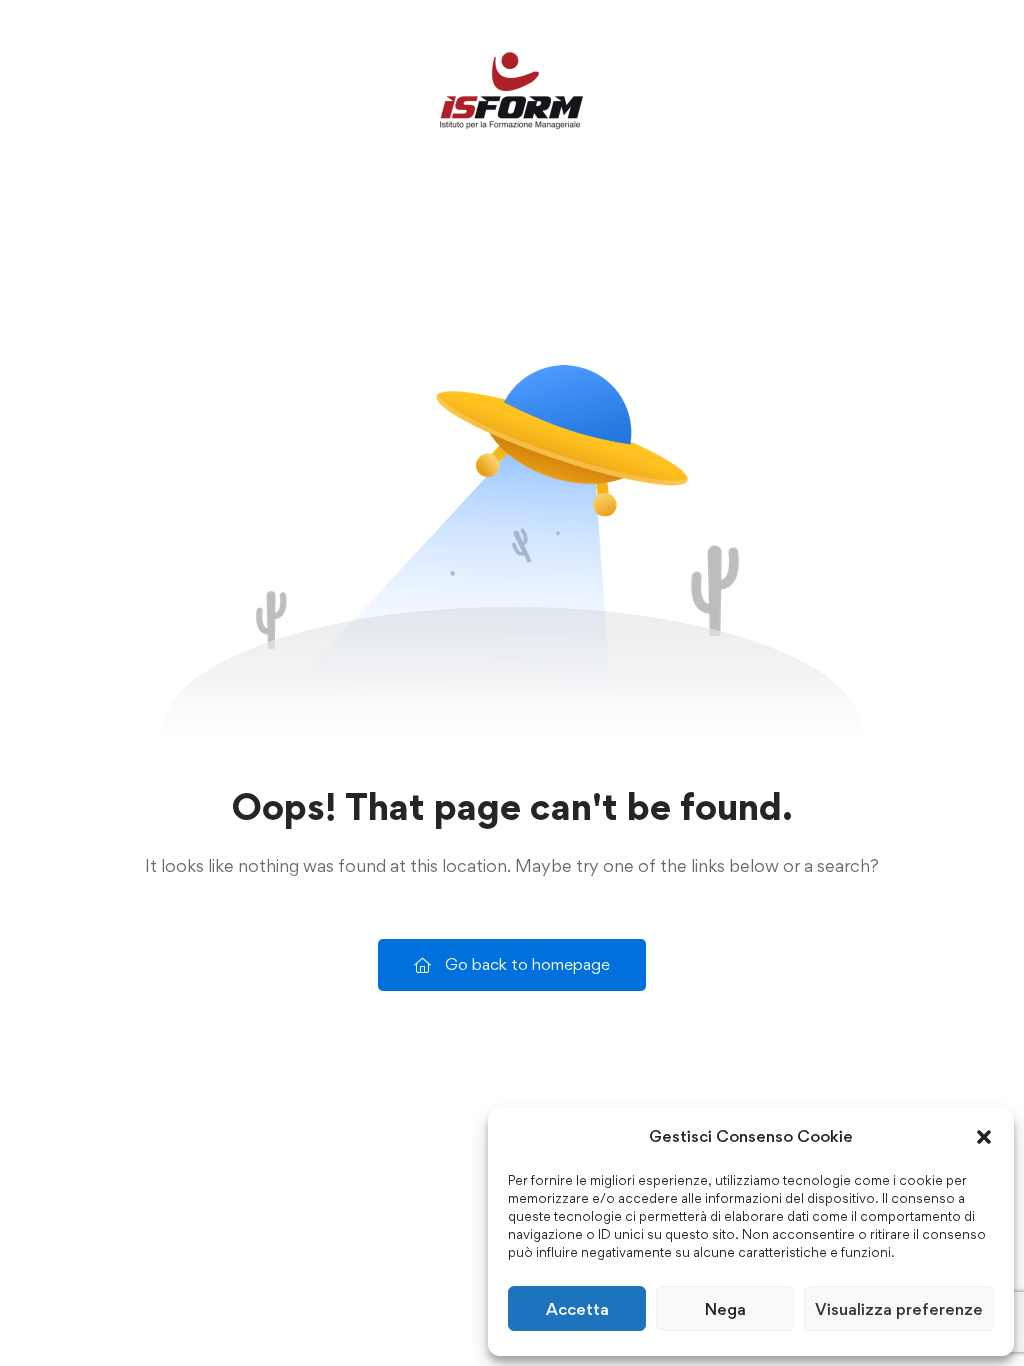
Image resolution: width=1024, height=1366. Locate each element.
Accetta (577, 1309)
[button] (984, 1137)
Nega (725, 1309)
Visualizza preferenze (899, 1309)
